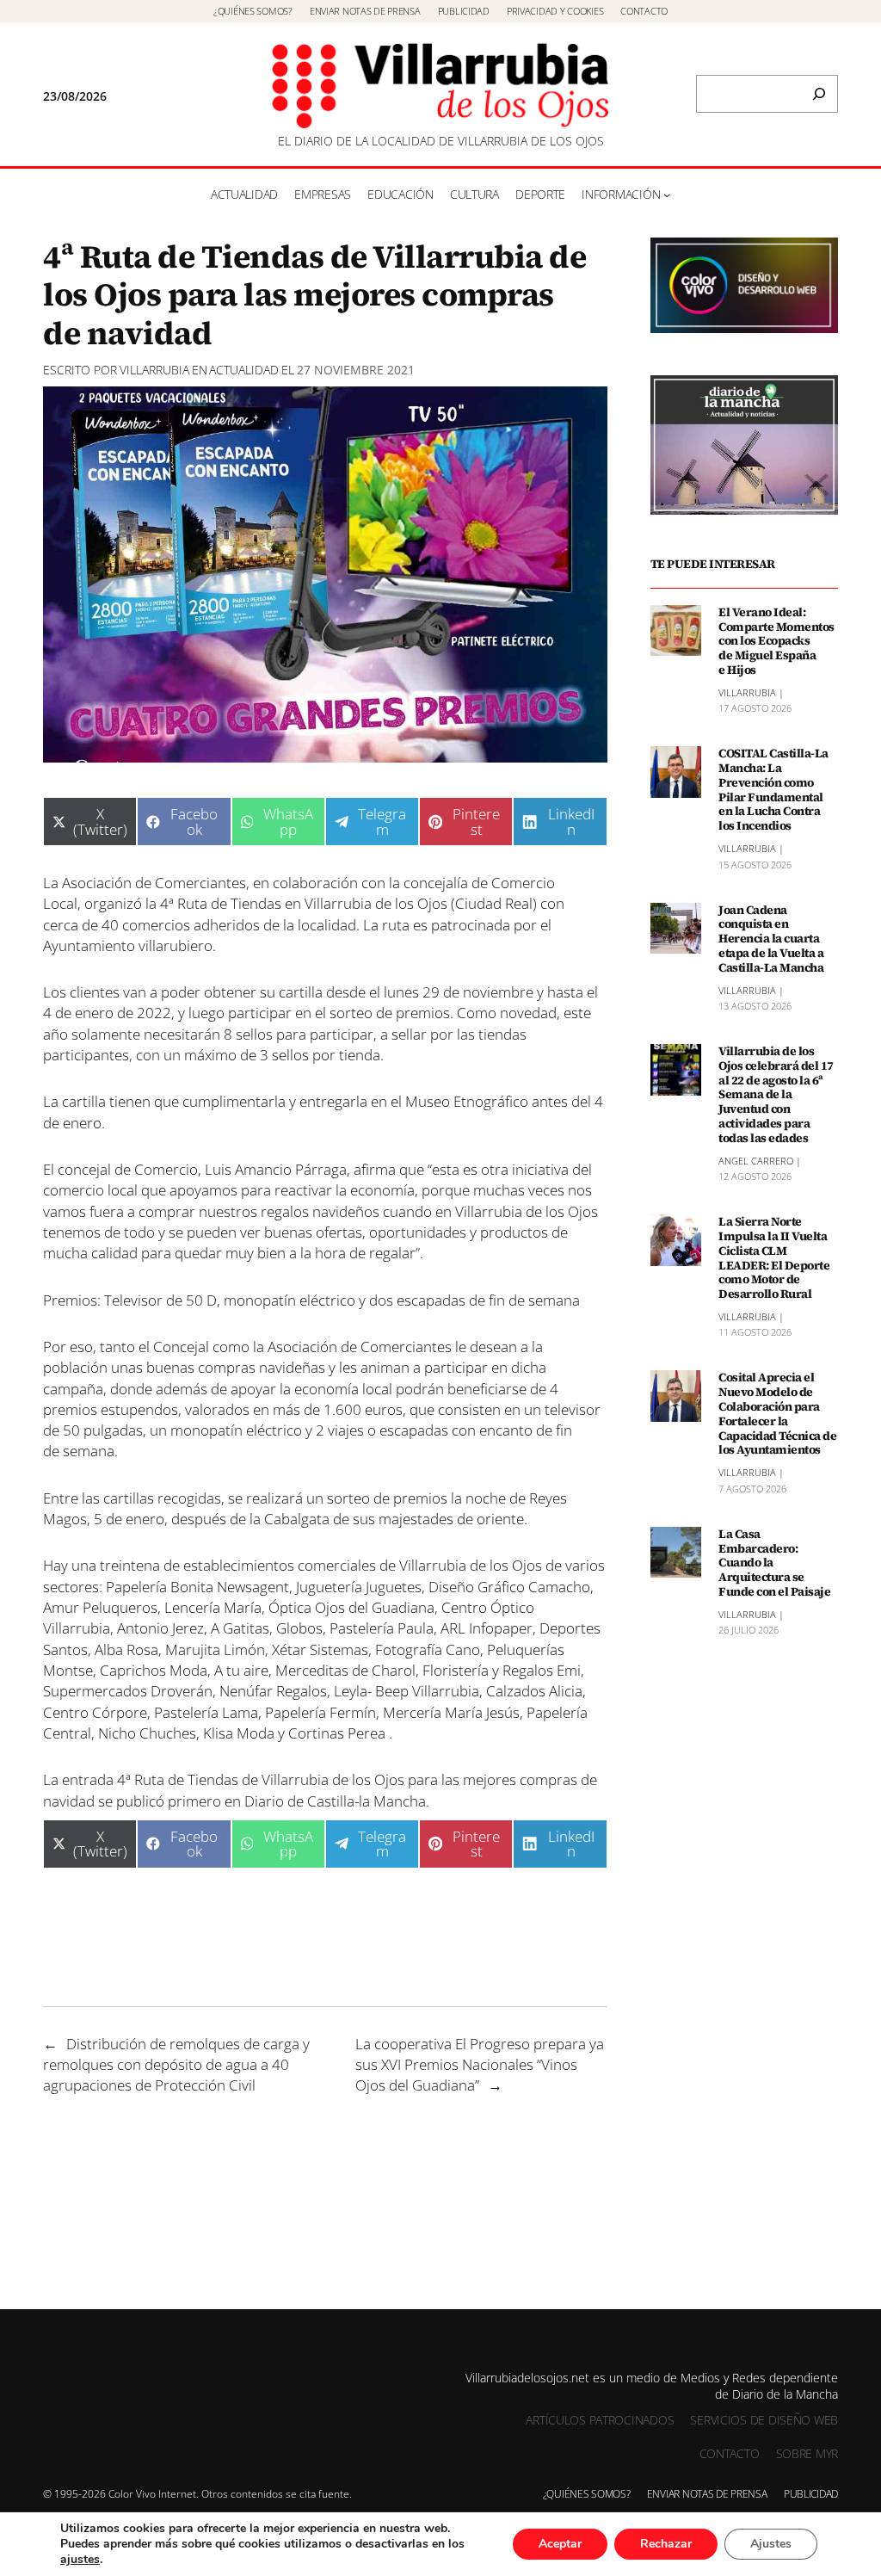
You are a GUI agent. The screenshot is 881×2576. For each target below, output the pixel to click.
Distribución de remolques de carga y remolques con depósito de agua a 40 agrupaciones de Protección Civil (176, 2064)
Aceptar (560, 2544)
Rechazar (666, 2544)
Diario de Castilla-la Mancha (335, 1801)
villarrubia (154, 370)
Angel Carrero (756, 1161)
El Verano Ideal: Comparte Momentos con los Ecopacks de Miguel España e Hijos (776, 641)
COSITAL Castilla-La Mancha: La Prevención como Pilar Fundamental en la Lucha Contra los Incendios (773, 790)
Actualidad (244, 370)
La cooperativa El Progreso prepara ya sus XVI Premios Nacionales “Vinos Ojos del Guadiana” (480, 2064)
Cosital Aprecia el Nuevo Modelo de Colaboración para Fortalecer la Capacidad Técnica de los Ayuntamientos (777, 1414)
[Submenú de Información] (667, 195)
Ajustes (771, 2544)
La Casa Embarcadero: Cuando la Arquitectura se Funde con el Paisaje (774, 1563)
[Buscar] (819, 94)
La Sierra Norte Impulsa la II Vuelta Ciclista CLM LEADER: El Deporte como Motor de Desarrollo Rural (774, 1258)
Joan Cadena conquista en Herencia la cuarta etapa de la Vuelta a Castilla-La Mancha (771, 939)
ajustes (80, 2560)
